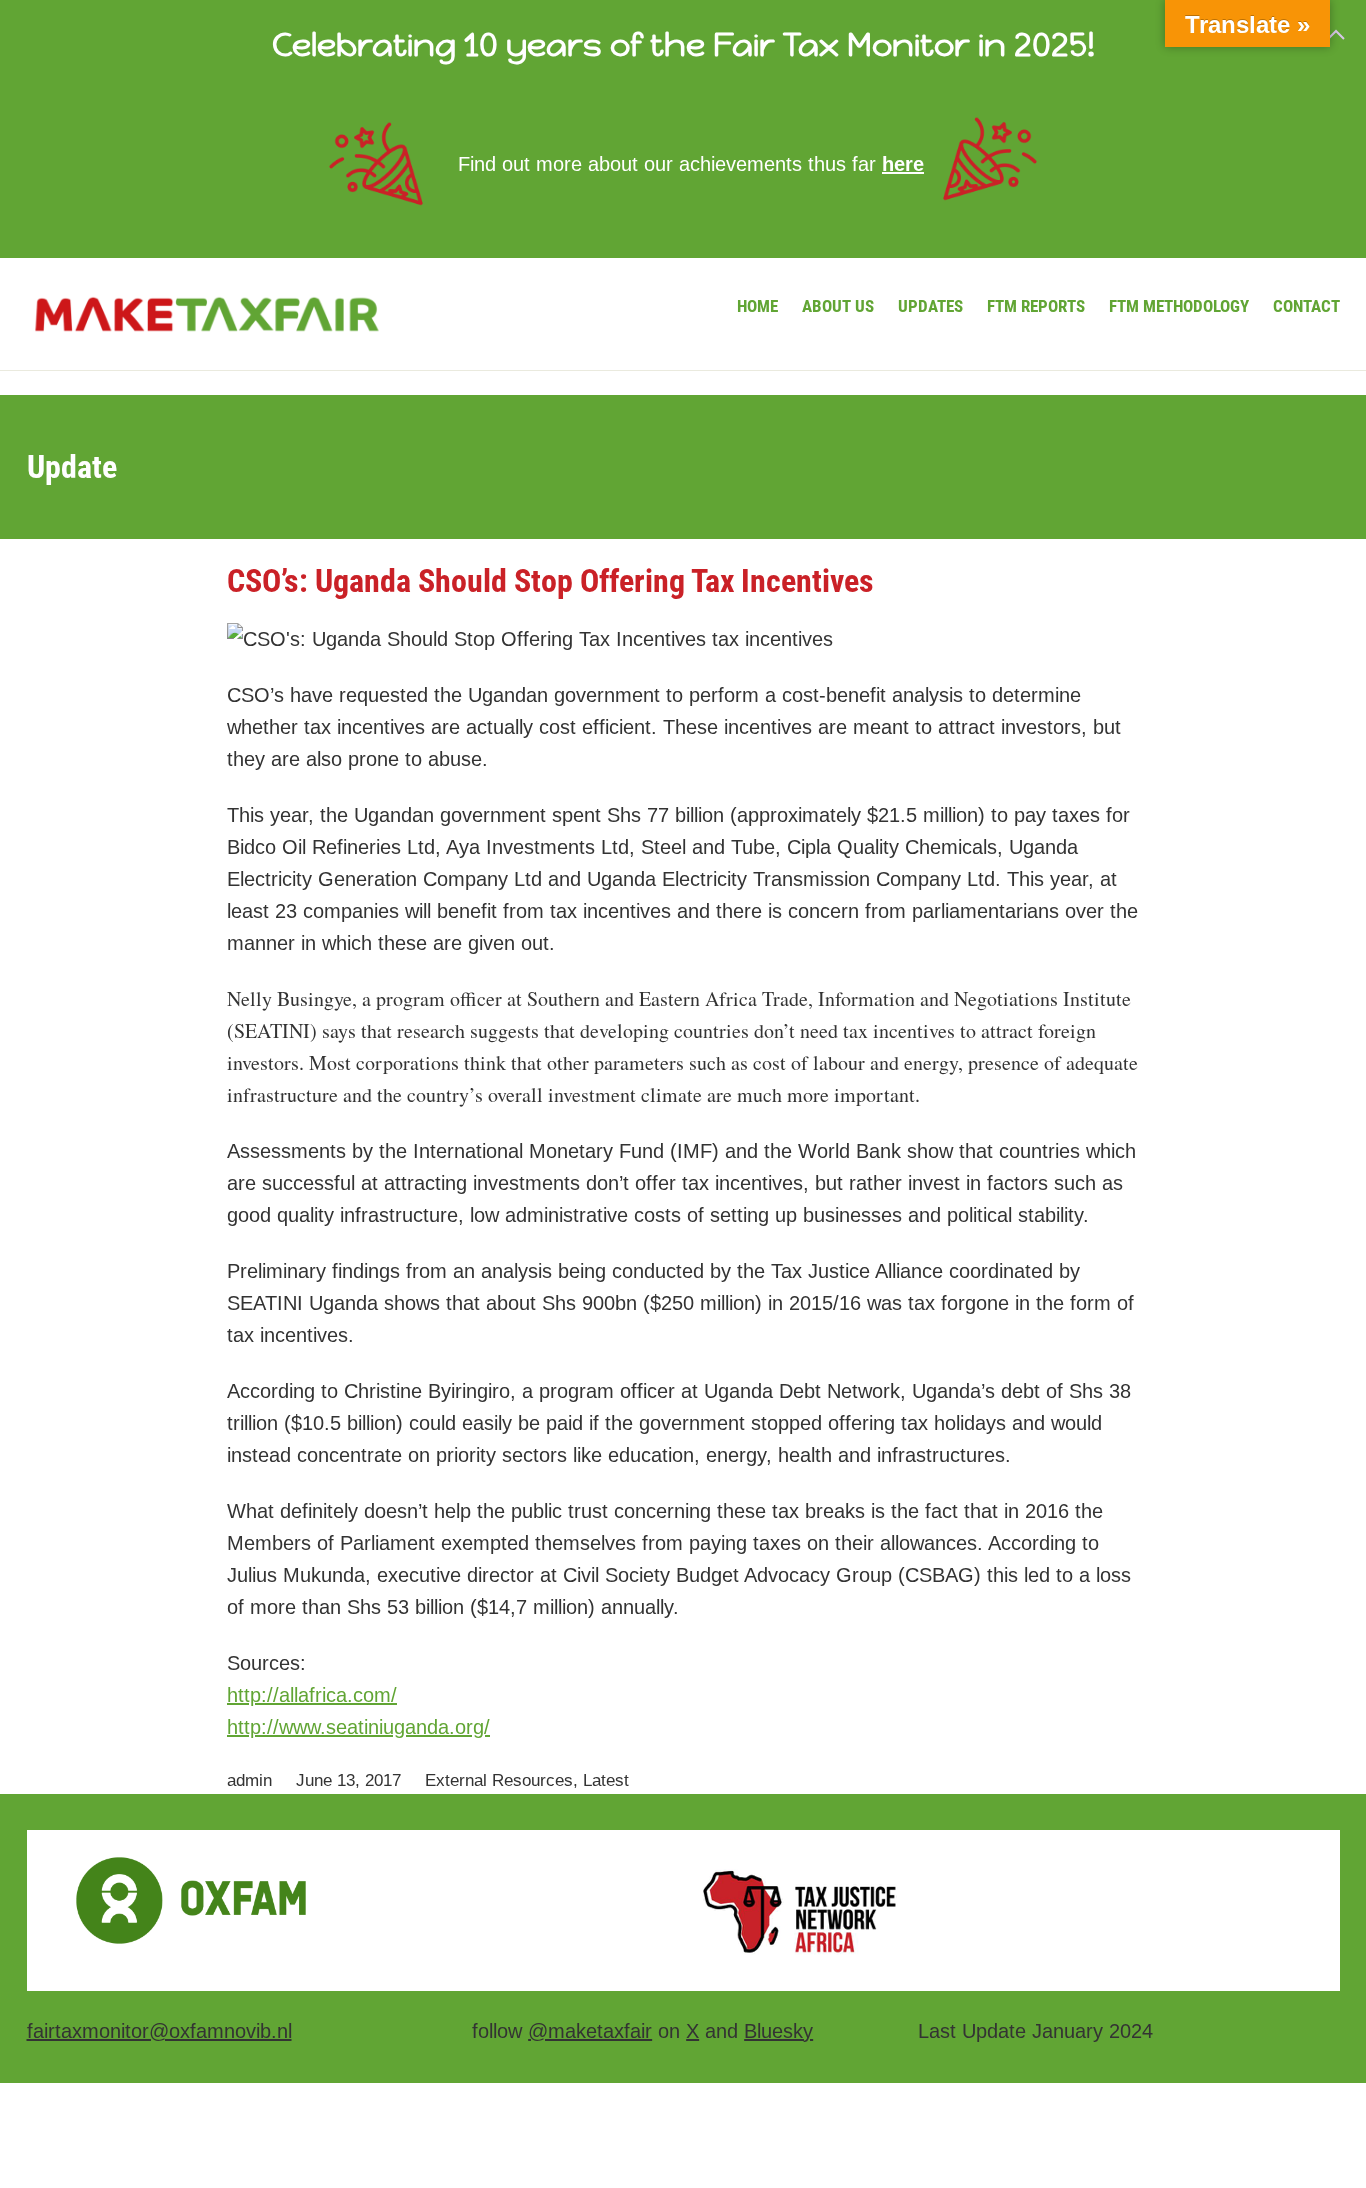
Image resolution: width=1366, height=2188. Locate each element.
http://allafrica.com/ (312, 1695)
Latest (606, 1780)
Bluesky (778, 2031)
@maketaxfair (590, 2031)
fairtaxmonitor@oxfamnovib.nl (159, 2031)
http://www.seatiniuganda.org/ (358, 1727)
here (903, 164)
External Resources (499, 1780)
